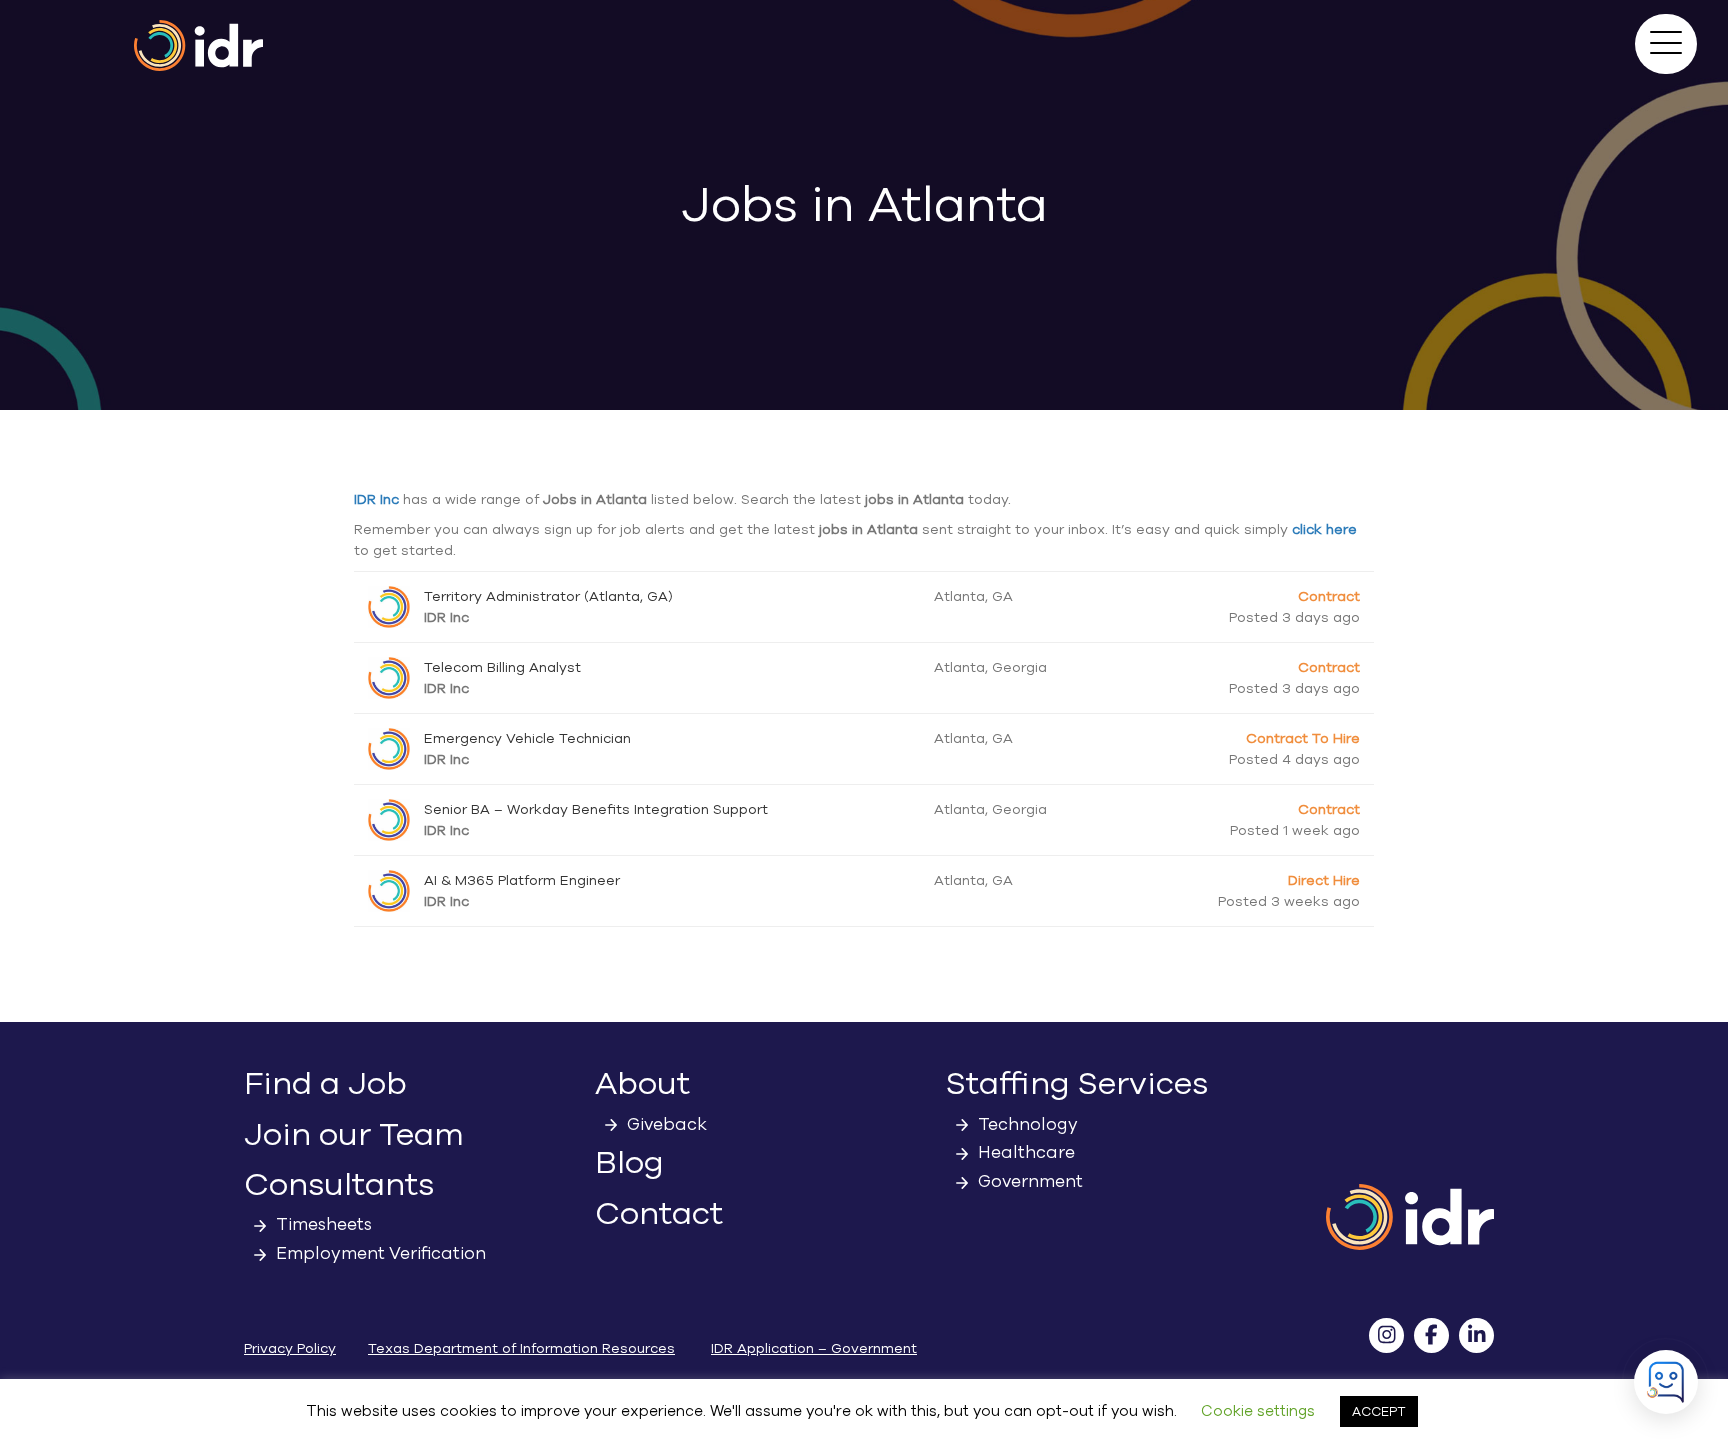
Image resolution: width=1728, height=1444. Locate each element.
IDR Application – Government (814, 1348)
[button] (1666, 44)
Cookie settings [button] (1258, 1411)
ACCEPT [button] (1379, 1411)
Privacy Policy (290, 1348)
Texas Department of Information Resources (521, 1348)
